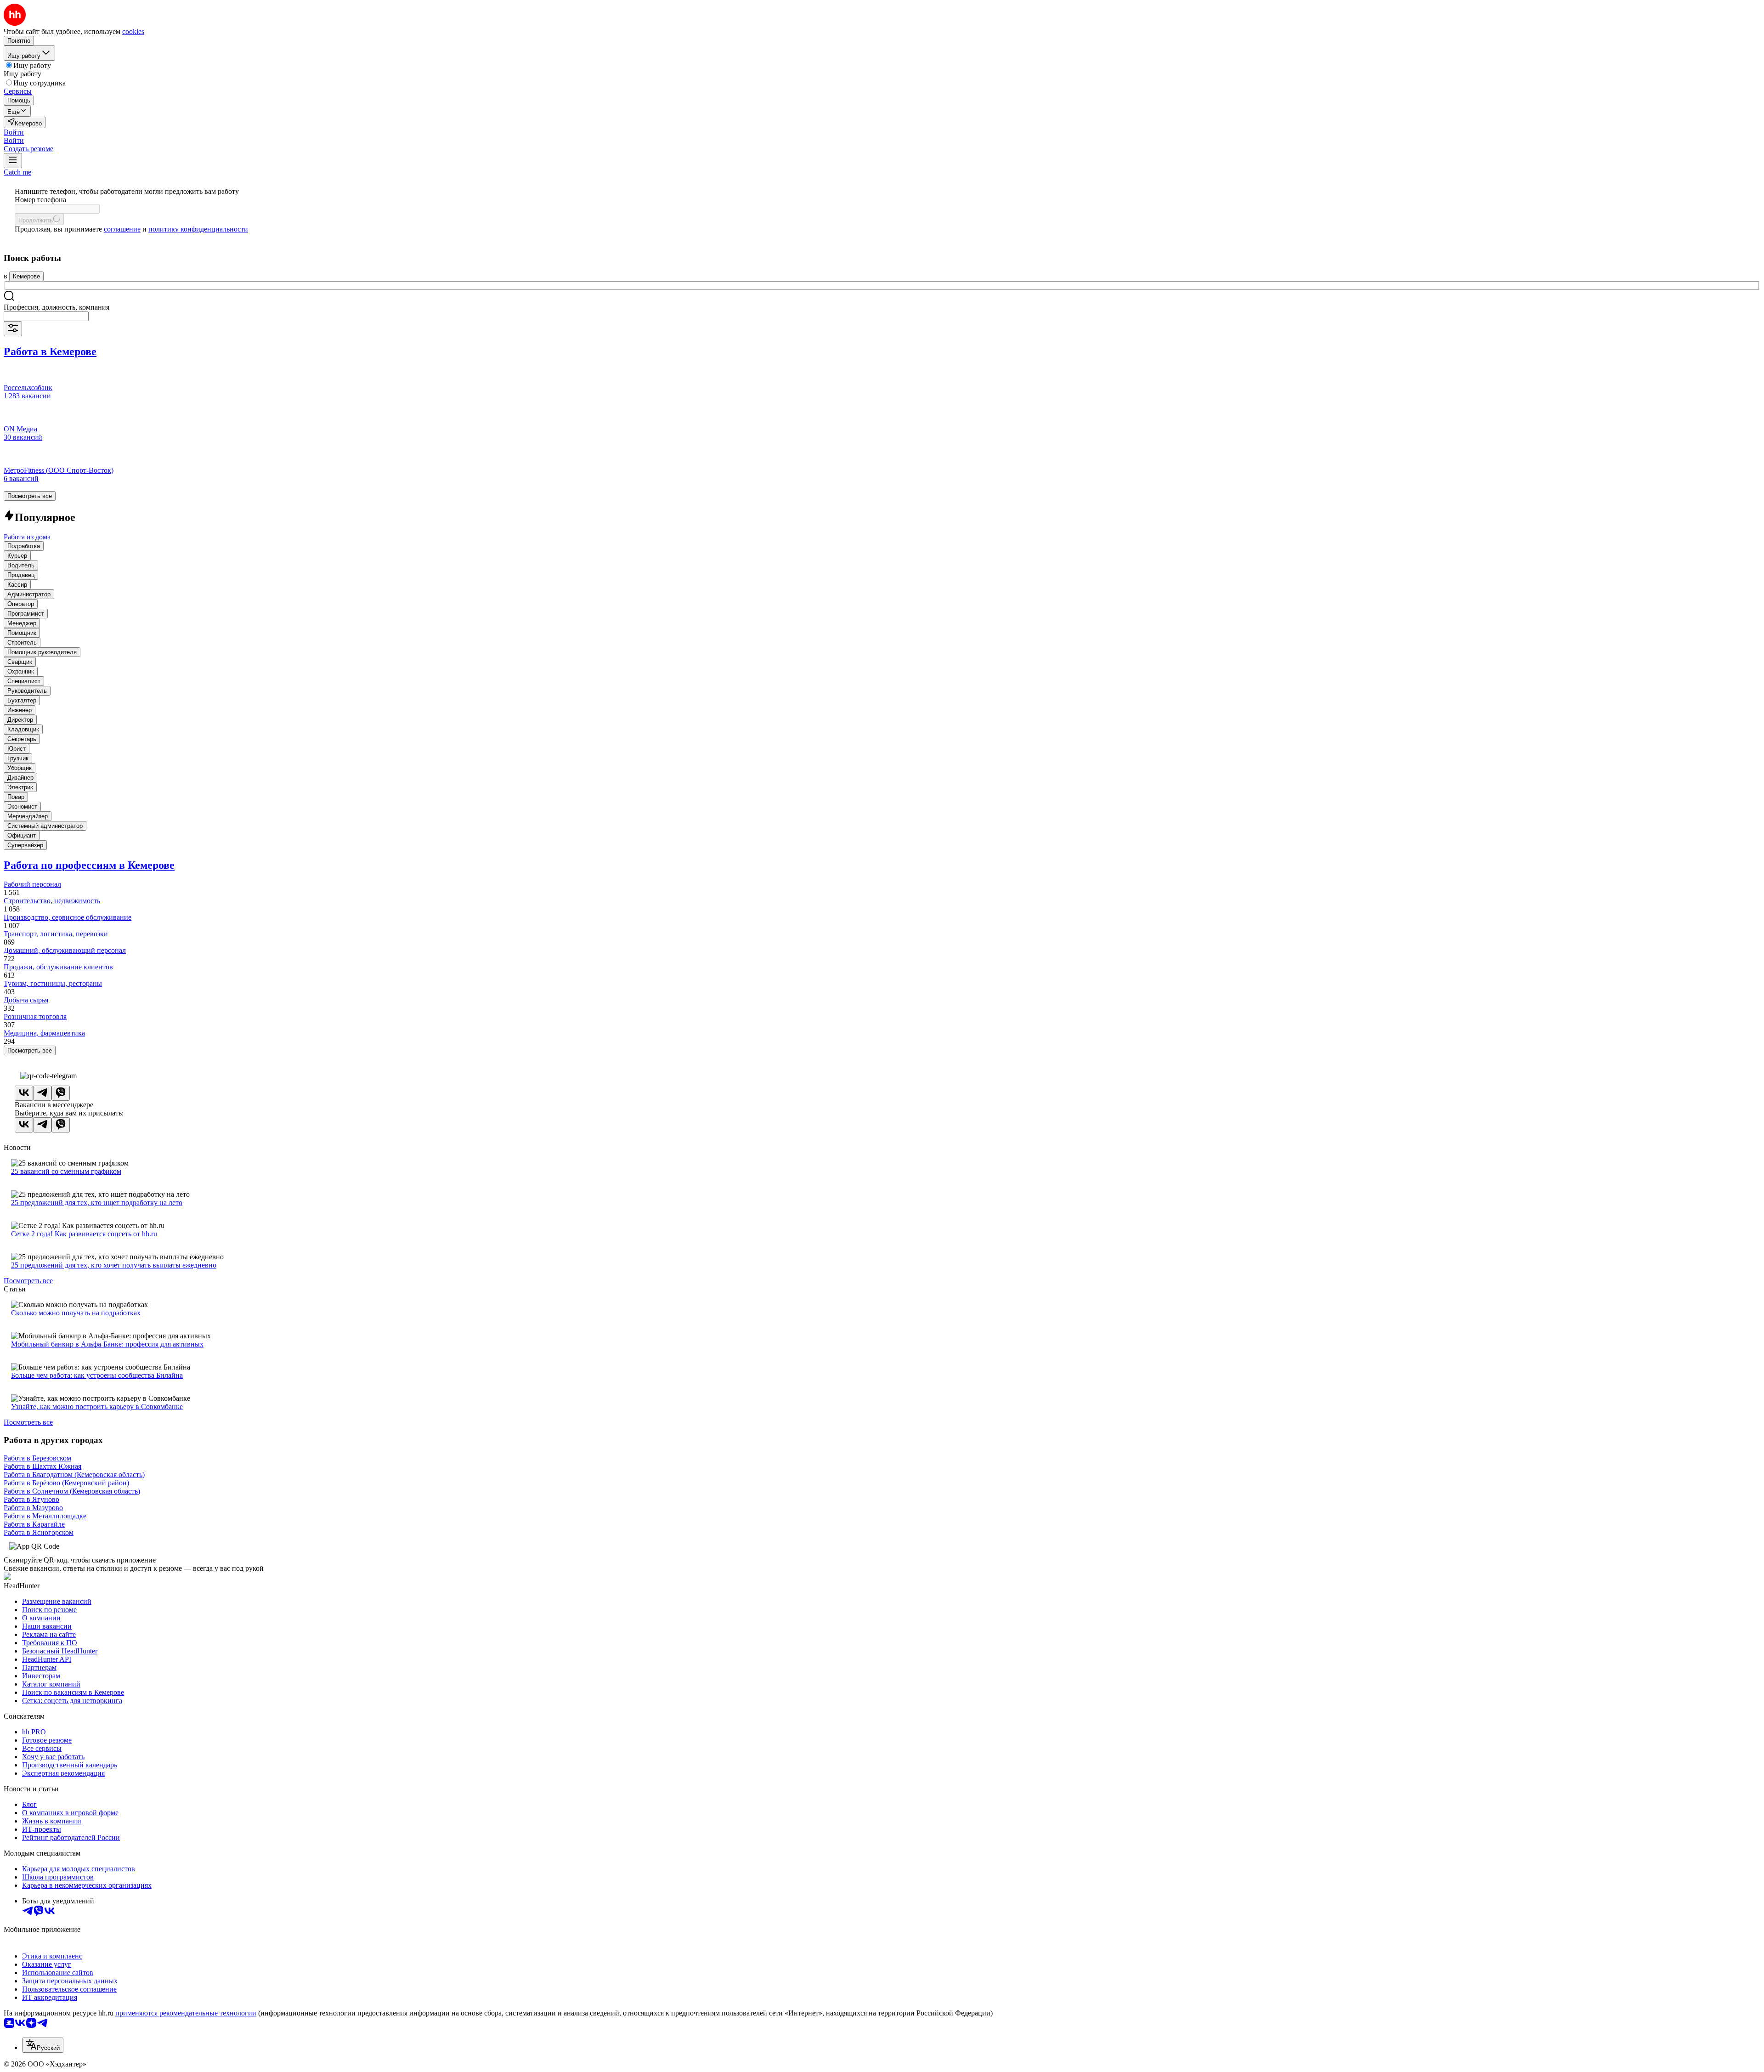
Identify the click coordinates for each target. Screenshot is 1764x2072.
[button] (14, 132)
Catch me (17, 172)
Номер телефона (40, 200)
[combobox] (46, 316)
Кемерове (26, 276)
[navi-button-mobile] (13, 161)
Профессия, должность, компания (57, 307)
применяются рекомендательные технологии (186, 2013)
